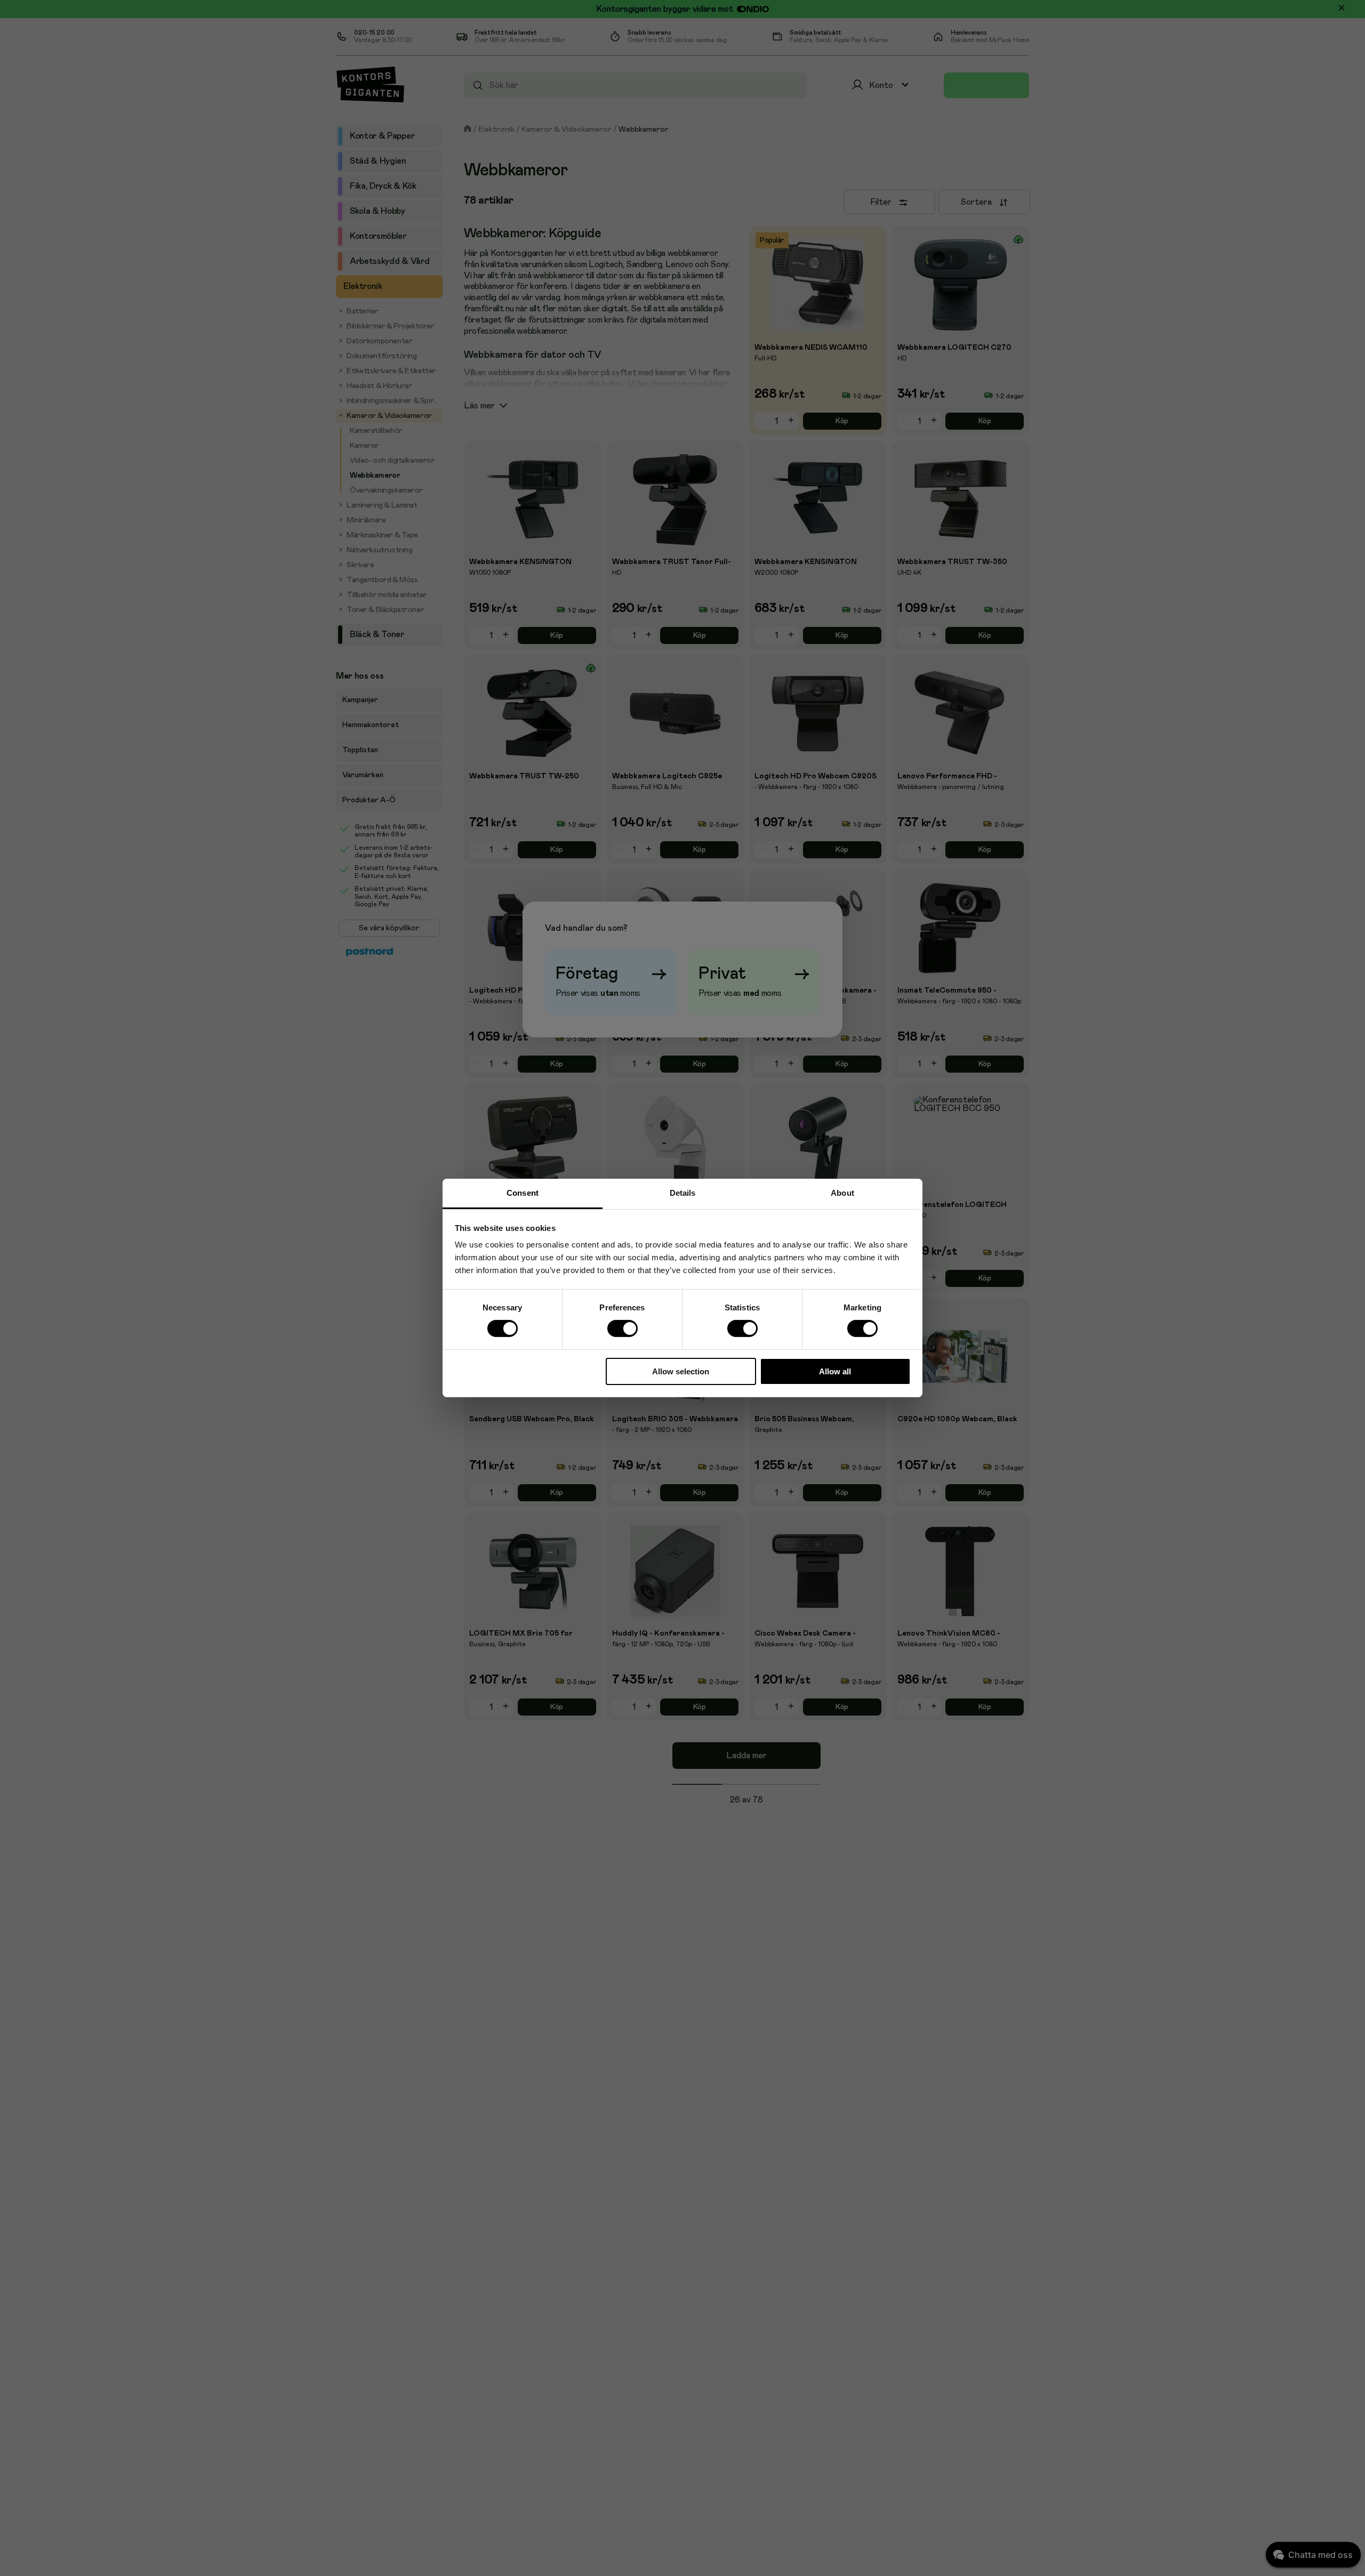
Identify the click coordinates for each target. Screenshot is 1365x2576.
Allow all (835, 1371)
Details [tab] (683, 1193)
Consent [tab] (523, 1193)
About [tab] (842, 1193)
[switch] (622, 1329)
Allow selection (681, 1371)
